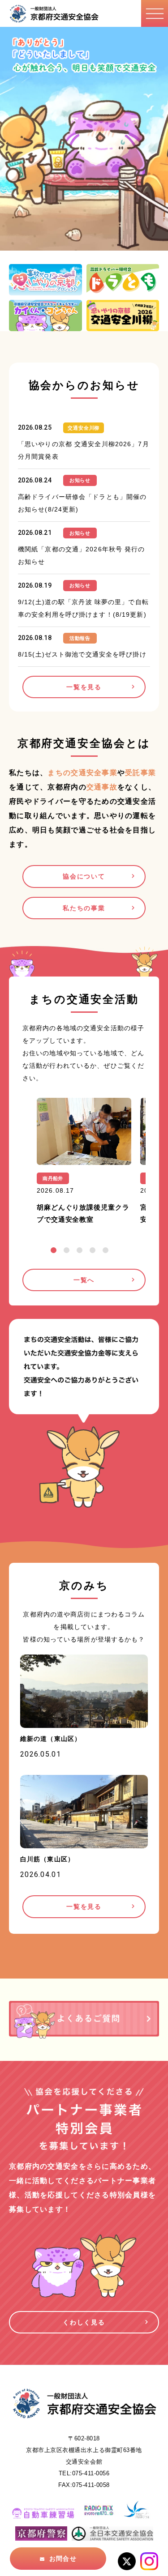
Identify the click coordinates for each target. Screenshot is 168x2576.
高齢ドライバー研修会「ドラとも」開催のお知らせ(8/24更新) (82, 503)
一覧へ (84, 1280)
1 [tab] (54, 1250)
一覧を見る (84, 687)
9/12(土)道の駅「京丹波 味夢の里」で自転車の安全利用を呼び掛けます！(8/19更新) (83, 608)
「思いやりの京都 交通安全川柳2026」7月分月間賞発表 (84, 450)
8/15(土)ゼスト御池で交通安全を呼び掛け (82, 654)
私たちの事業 (84, 908)
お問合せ (63, 2559)
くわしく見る (84, 2322)
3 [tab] (80, 1250)
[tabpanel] (84, 1164)
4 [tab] (93, 1250)
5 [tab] (106, 1250)
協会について (84, 876)
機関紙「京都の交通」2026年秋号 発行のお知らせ (82, 555)
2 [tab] (67, 1250)
